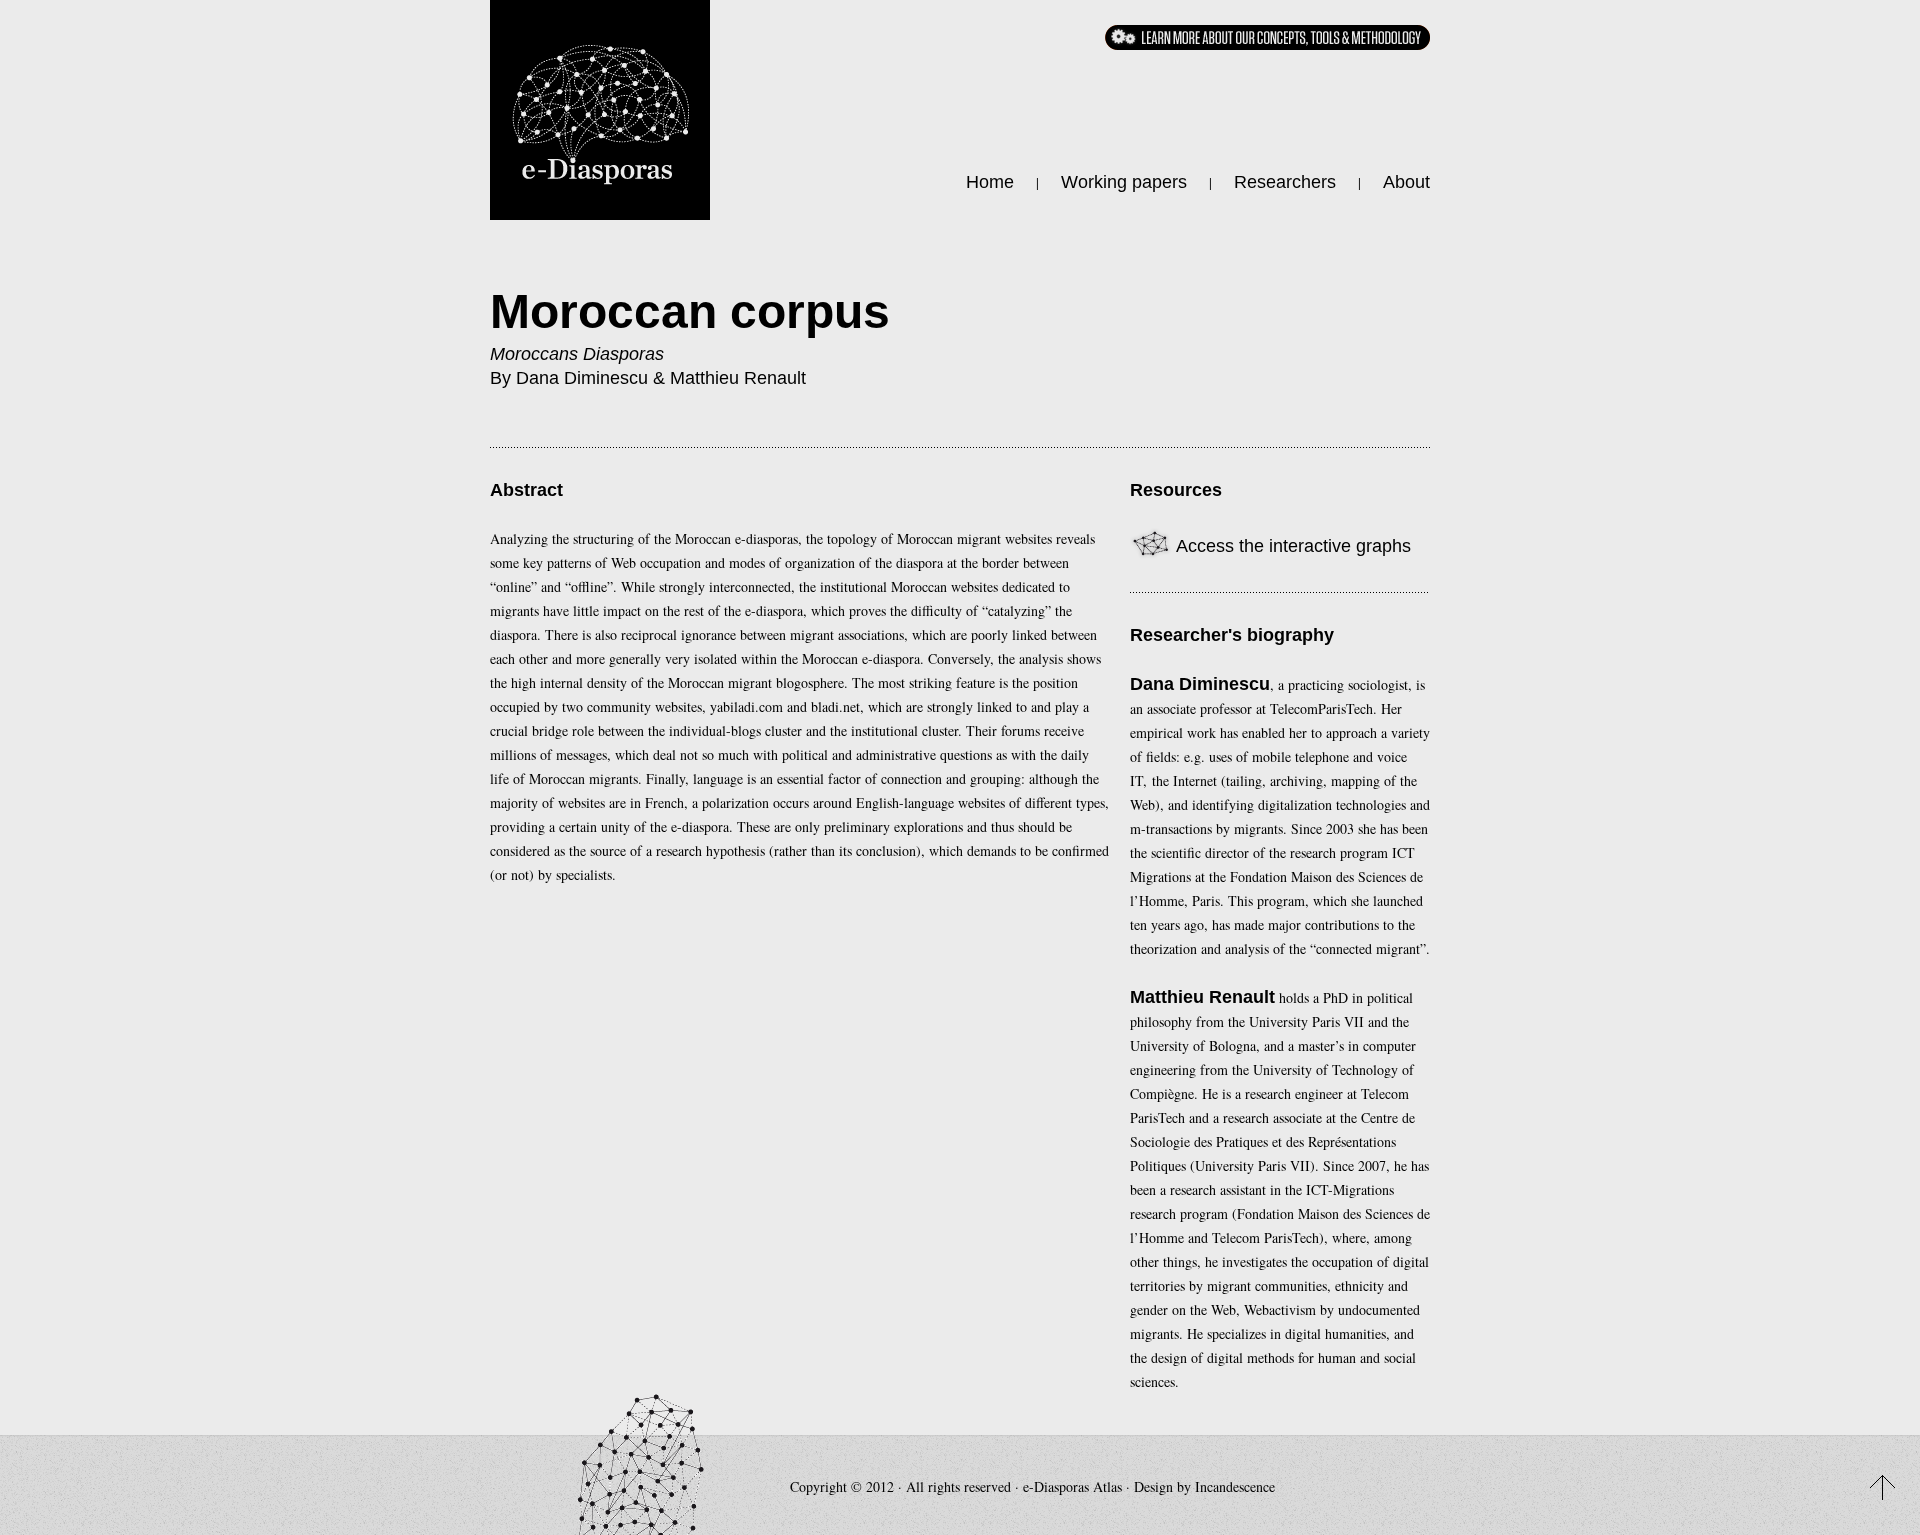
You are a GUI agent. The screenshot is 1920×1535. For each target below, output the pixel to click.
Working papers (1124, 182)
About (1406, 182)
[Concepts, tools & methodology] (1267, 37)
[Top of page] (1882, 1487)
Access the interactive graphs (1291, 546)
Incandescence (1235, 1486)
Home (990, 182)
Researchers (1285, 182)
